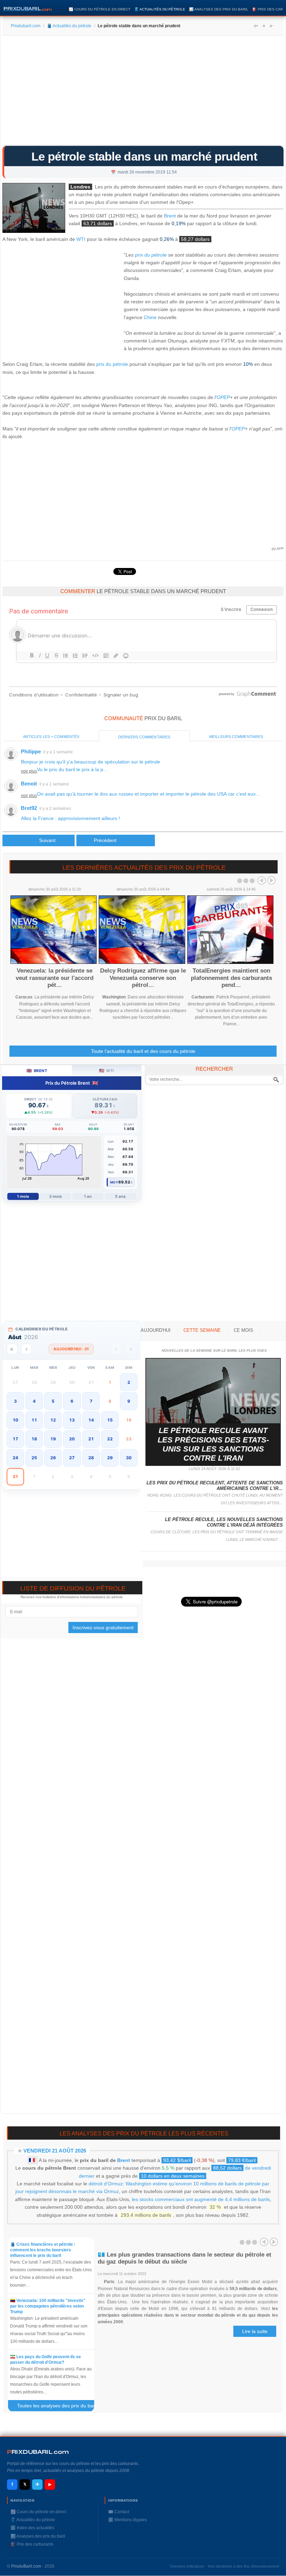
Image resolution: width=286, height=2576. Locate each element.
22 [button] (110, 1439)
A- (271, 26)
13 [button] (72, 1420)
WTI (81, 239)
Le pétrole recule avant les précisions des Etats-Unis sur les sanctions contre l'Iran (213, 1444)
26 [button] (53, 1458)
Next (271, 880)
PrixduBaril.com (26, 2566)
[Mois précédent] (26, 1349)
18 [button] (34, 1439)
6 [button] (72, 1401)
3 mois (56, 1196)
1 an (88, 1196)
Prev (262, 880)
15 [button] (110, 1420)
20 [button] (72, 1439)
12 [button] (53, 1420)
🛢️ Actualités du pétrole (160, 9)
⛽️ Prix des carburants (32, 2544)
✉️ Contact (119, 2512)
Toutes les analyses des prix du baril (60, 2407)
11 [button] (34, 1420)
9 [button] (129, 1401)
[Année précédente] (12, 1349)
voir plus (29, 771)
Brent (170, 216)
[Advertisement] (143, 93)
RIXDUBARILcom (38, 2452)
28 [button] (91, 1458)
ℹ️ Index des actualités (32, 2528)
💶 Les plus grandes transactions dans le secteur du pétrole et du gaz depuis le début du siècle (185, 2258)
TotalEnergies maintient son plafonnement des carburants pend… (231, 978)
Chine (150, 317)
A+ (256, 26)
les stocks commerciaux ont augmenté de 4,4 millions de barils (201, 2199)
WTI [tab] (107, 1071)
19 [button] (53, 1439)
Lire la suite (255, 2331)
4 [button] (34, 1401)
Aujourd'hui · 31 (71, 1349)
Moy (114, 1182)
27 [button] (72, 1458)
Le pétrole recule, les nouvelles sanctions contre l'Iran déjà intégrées (224, 1522)
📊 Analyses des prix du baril (219, 9)
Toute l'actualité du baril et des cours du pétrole (143, 1051)
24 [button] (15, 1458)
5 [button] (53, 1401)
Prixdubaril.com (26, 26)
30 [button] (129, 1458)
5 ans (120, 1196)
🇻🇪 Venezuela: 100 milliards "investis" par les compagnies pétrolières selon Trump (48, 2306)
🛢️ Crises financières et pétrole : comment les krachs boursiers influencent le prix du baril (43, 2250)
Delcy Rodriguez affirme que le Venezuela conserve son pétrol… (143, 978)
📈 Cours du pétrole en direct (100, 9)
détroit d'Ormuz (106, 2184)
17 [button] (15, 1439)
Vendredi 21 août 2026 (55, 2151)
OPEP (223, 397)
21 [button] (91, 1439)
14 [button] (91, 1420)
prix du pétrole (151, 255)
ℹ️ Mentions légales (127, 2520)
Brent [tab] (37, 1071)
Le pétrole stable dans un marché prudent (144, 156)
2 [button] (129, 1382)
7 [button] (91, 1401)
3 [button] (15, 1401)
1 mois (23, 1196)
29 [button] (110, 1458)
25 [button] (34, 1458)
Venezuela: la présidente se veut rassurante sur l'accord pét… (55, 978)
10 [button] (15, 1420)
